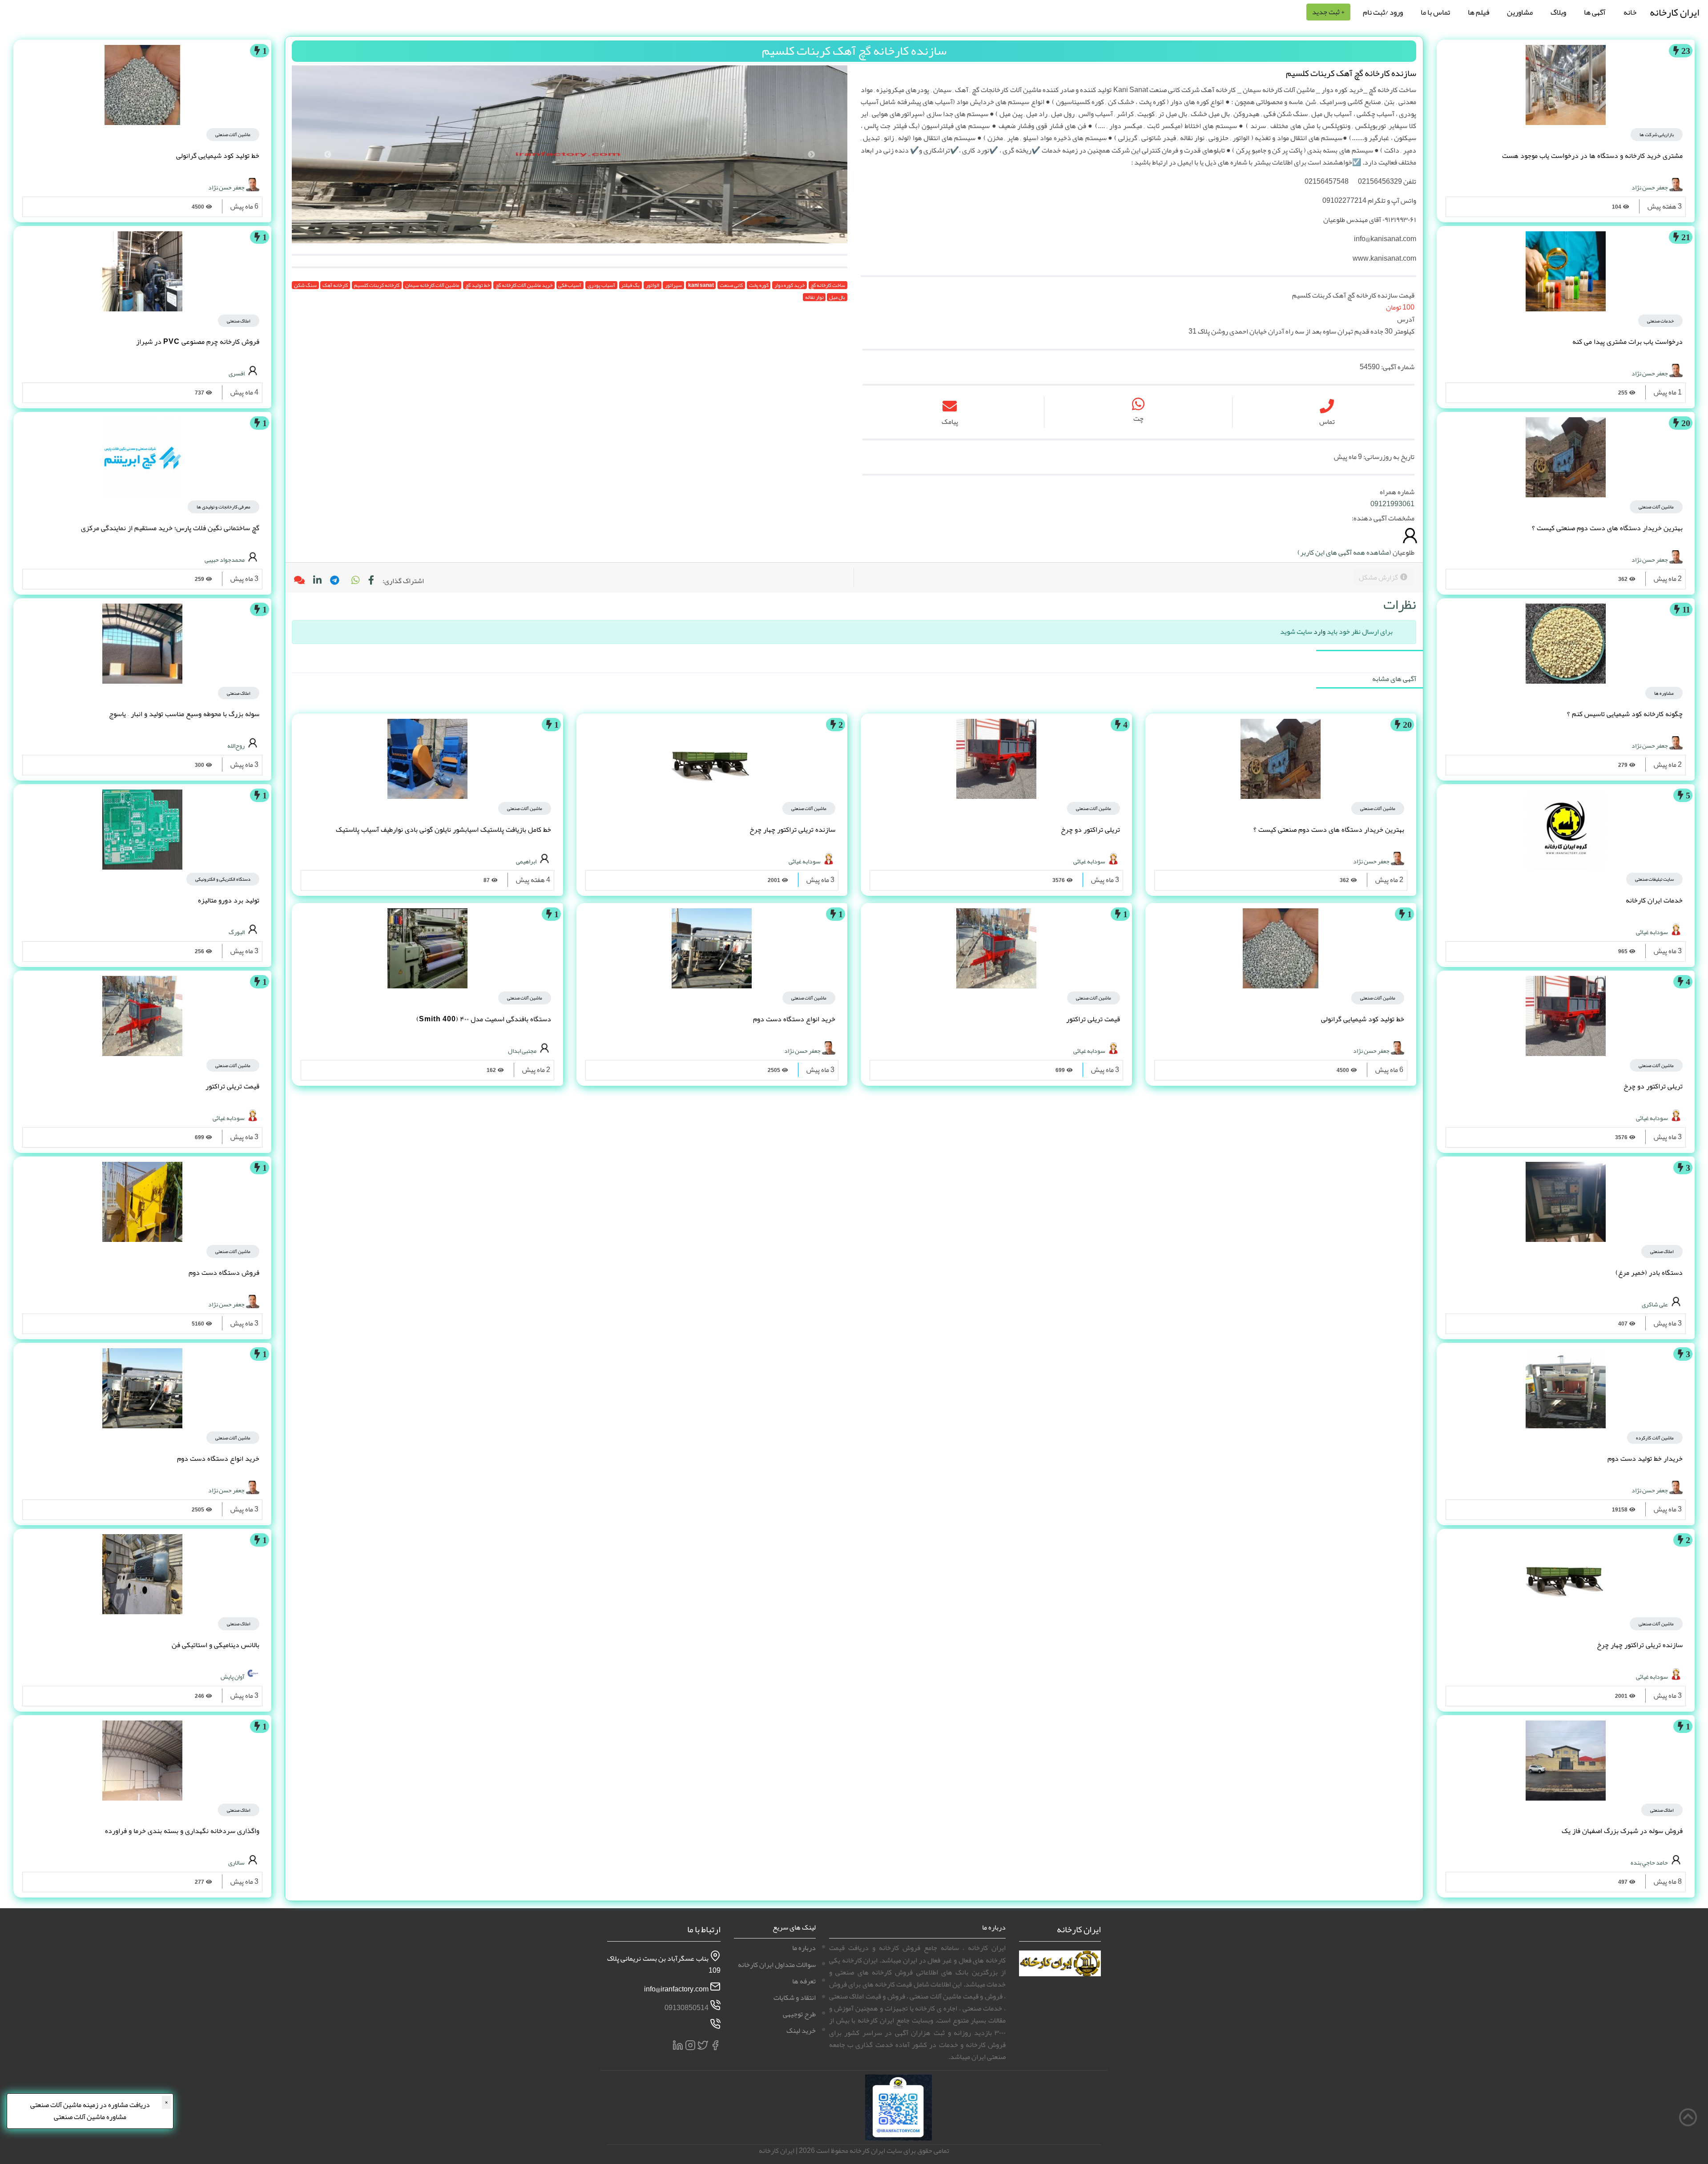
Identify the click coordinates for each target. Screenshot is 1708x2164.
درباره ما (804, 1948)
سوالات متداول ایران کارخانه (777, 1965)
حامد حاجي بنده (1649, 1862)
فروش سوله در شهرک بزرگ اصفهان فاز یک (1622, 1831)
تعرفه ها (804, 1981)
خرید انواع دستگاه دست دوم (794, 1019)
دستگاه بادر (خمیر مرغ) (1649, 1273)
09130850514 (687, 2008)
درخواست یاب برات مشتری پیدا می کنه (1627, 342)
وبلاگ (1558, 12)
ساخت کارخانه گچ (828, 285)
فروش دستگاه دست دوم (224, 1273)
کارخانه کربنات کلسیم (377, 285)
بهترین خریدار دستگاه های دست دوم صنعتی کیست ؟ (1607, 528)
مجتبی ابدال (522, 1051)
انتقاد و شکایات (795, 1998)
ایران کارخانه (1674, 12)
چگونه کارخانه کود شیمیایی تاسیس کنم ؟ (1625, 714)
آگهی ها (1595, 12)
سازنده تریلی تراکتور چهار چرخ (1640, 1645)
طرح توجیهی (799, 2014)
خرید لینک (801, 2031)
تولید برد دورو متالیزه (229, 900)
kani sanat (701, 285)
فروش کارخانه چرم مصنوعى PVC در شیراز (198, 342)
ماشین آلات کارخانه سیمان (432, 285)
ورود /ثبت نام (1383, 12)
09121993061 (1392, 504)
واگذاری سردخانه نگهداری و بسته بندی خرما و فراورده (182, 1831)
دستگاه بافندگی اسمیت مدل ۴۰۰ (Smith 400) (484, 1019)
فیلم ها (1478, 12)
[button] (355, 581)
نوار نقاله (814, 297)
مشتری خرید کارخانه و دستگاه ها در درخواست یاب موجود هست (1592, 156)
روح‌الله (236, 746)
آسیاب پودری (601, 285)
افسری (237, 373)
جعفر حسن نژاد (1650, 187)
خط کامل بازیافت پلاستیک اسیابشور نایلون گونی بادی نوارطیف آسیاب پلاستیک (443, 830)
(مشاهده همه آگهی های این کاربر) (1344, 552)
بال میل (837, 297)
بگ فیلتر (630, 285)
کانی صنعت (731, 285)
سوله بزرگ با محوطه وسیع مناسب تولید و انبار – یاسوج (184, 714)
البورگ (237, 931)
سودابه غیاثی (1652, 931)
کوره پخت (759, 285)
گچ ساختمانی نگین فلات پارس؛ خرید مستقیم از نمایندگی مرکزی (170, 528)
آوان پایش (233, 1676)
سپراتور (673, 285)
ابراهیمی (526, 861)
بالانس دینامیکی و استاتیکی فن (216, 1645)
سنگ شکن (305, 285)
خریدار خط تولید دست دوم (1645, 1459)
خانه (1630, 12)
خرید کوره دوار (790, 285)
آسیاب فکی (570, 285)
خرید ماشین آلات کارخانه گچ (524, 285)
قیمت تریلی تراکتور (1093, 1019)
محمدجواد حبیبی (225, 559)
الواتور (653, 285)
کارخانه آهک (335, 285)
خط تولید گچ (477, 285)
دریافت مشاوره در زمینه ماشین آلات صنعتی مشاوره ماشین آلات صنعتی (90, 2111)
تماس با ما (1435, 12)
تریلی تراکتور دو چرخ (1653, 1086)
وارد (1319, 632)
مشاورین (1520, 12)
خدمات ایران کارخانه (1654, 900)
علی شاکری (1655, 1304)
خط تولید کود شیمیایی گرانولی (1363, 1019)
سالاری (236, 1862)
